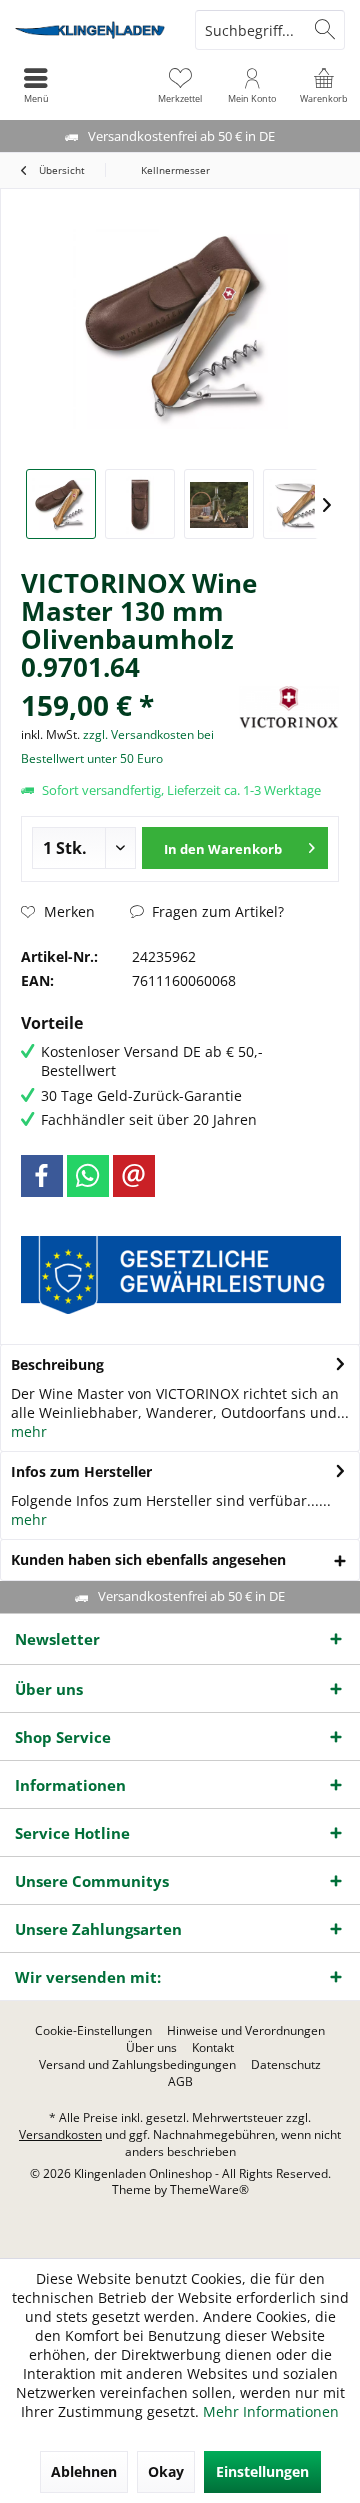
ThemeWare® (209, 2189)
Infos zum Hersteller (81, 1471)
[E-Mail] (134, 1176)
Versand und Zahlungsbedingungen (137, 2065)
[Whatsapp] (88, 1176)
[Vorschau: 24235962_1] (61, 504)
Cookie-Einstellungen (93, 2031)
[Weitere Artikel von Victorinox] (289, 707)
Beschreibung (57, 1364)
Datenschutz (286, 2065)
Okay (166, 2471)
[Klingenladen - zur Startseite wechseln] (90, 30)
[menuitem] (324, 85)
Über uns (151, 2048)
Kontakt (213, 2048)
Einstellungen (262, 2471)
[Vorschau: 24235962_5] (298, 504)
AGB (180, 2082)
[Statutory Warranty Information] (181, 1275)
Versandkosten (60, 2134)
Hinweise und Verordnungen (246, 2031)
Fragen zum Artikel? (216, 911)
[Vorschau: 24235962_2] (140, 504)
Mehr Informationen (271, 2411)
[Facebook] (42, 1176)
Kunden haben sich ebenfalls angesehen (148, 1559)
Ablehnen (84, 2471)
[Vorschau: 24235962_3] (219, 504)
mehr (29, 1431)
